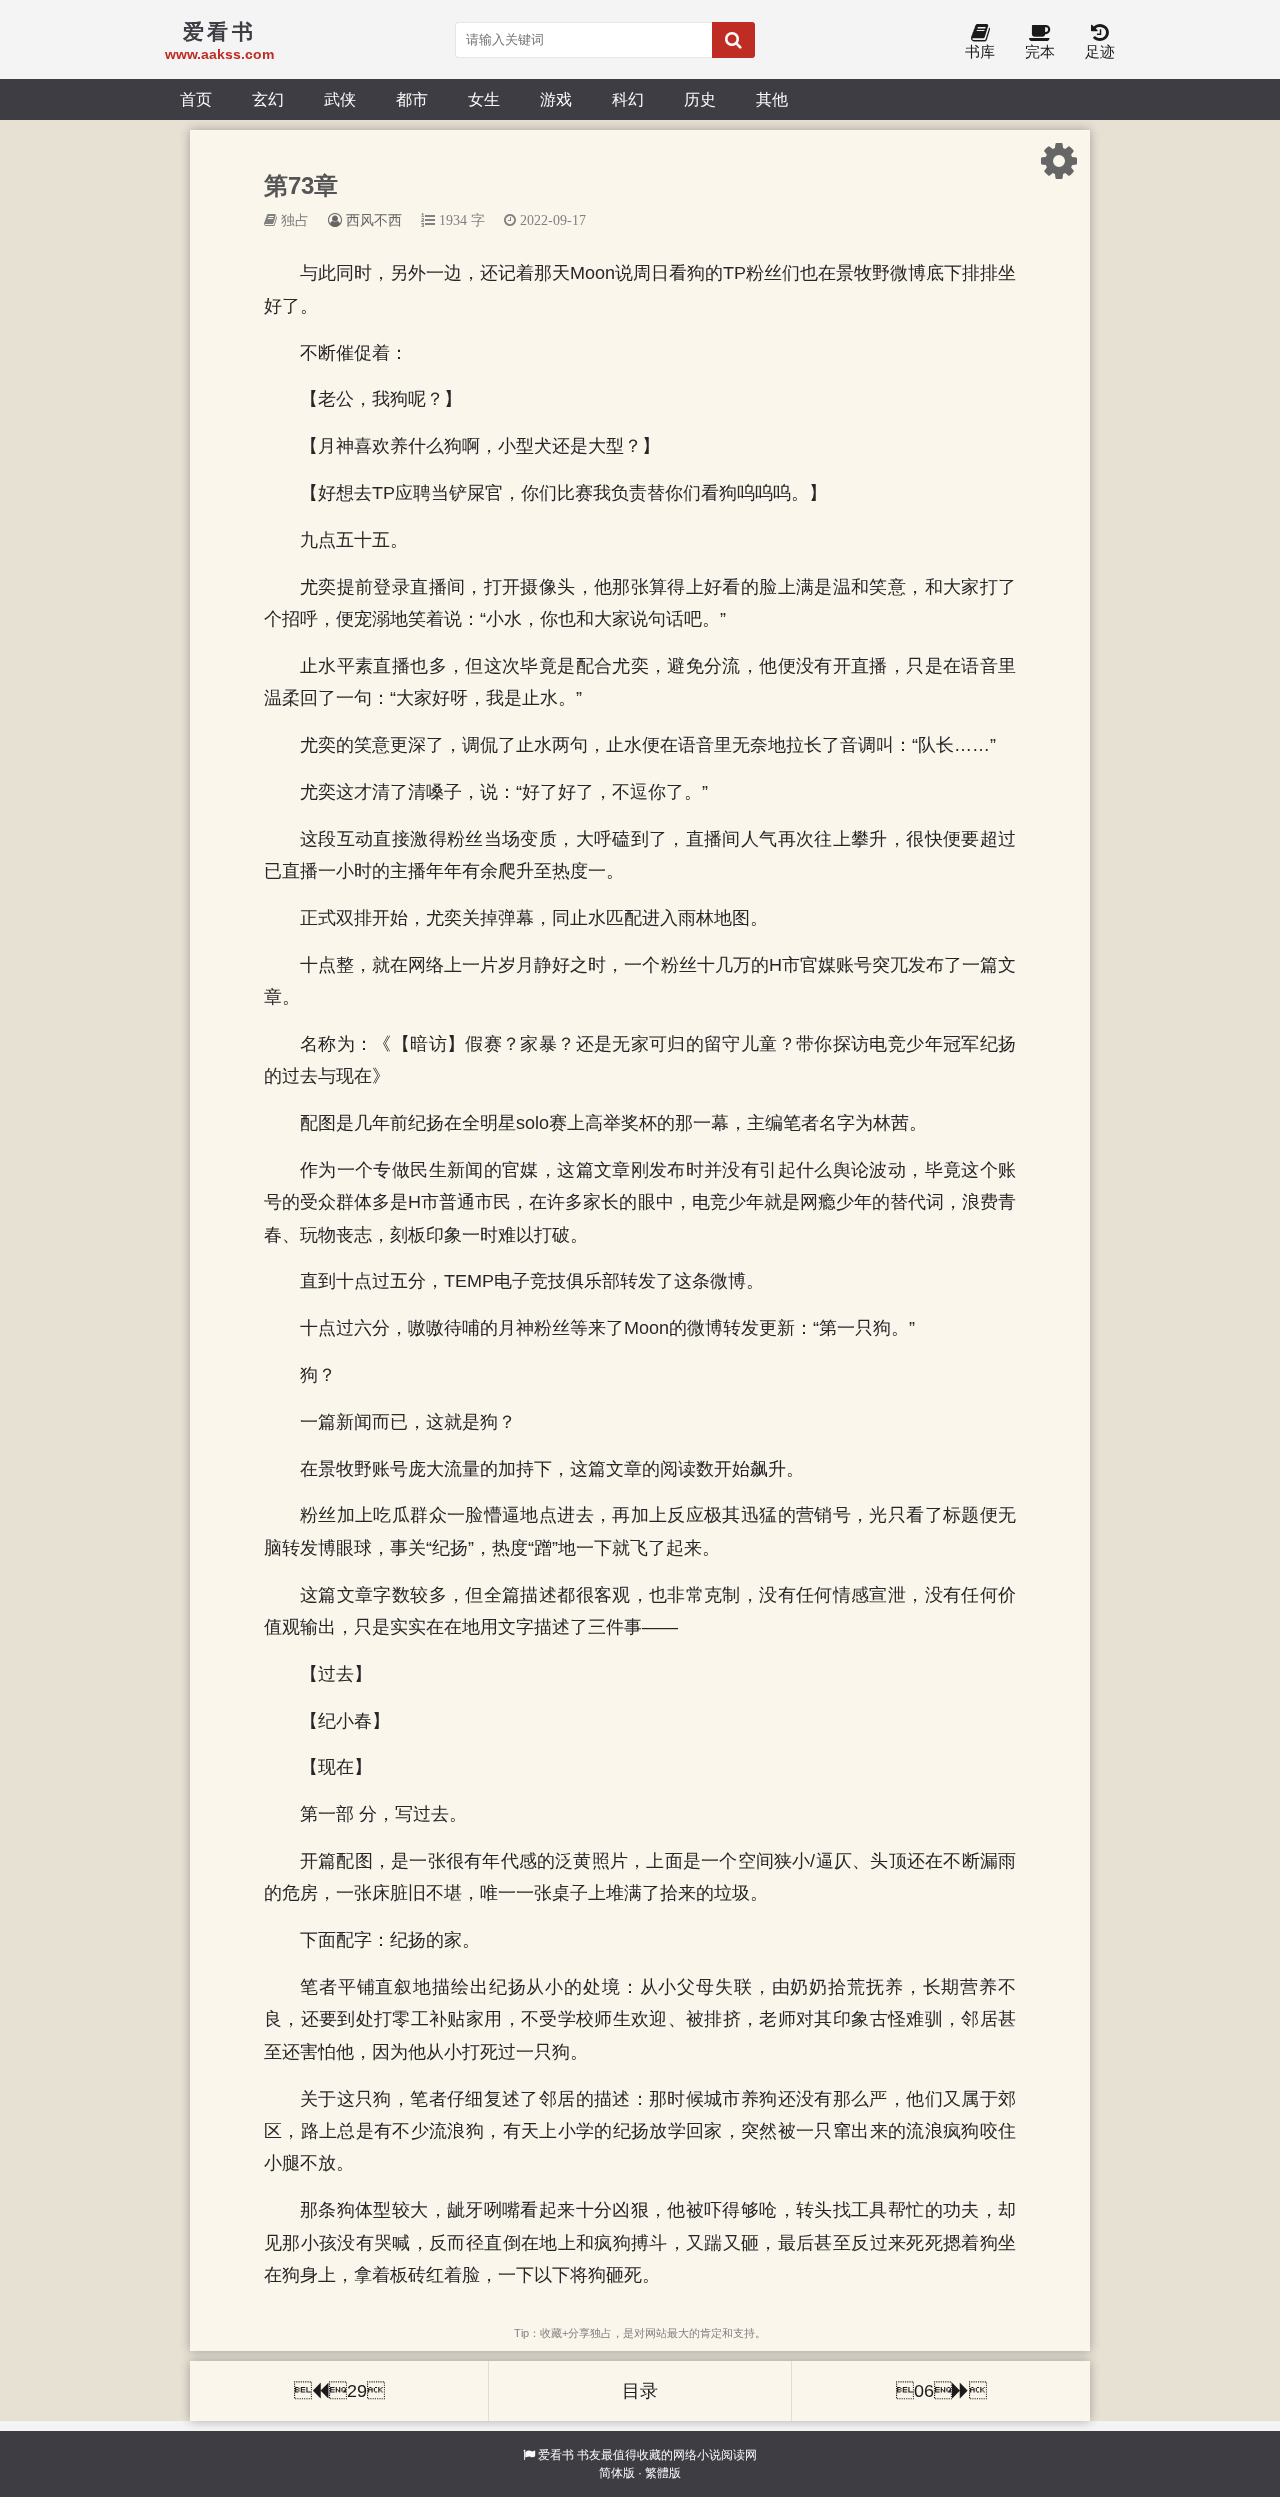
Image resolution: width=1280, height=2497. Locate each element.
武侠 (340, 99)
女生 (484, 99)
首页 (196, 99)
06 (941, 2391)
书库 (980, 51)
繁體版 (663, 2473)
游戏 (556, 99)
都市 (412, 99)
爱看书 (556, 2455)
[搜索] (733, 40)
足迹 (1100, 51)
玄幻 (268, 99)
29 (339, 2391)
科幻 (628, 99)
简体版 (617, 2473)
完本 (1040, 51)
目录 (640, 2391)
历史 (700, 99)
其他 (772, 99)
